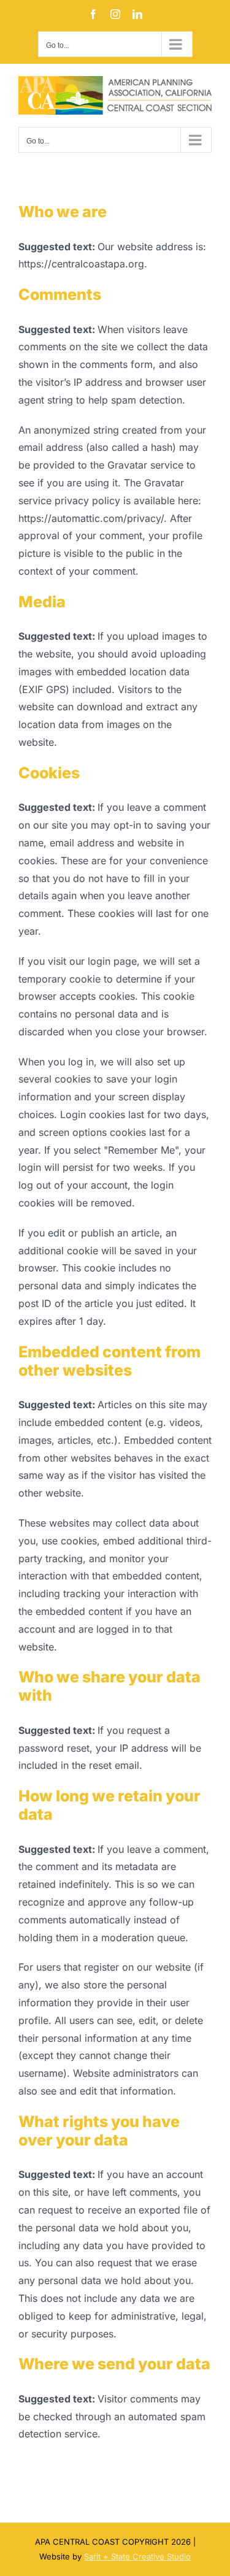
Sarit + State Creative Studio (137, 2556)
